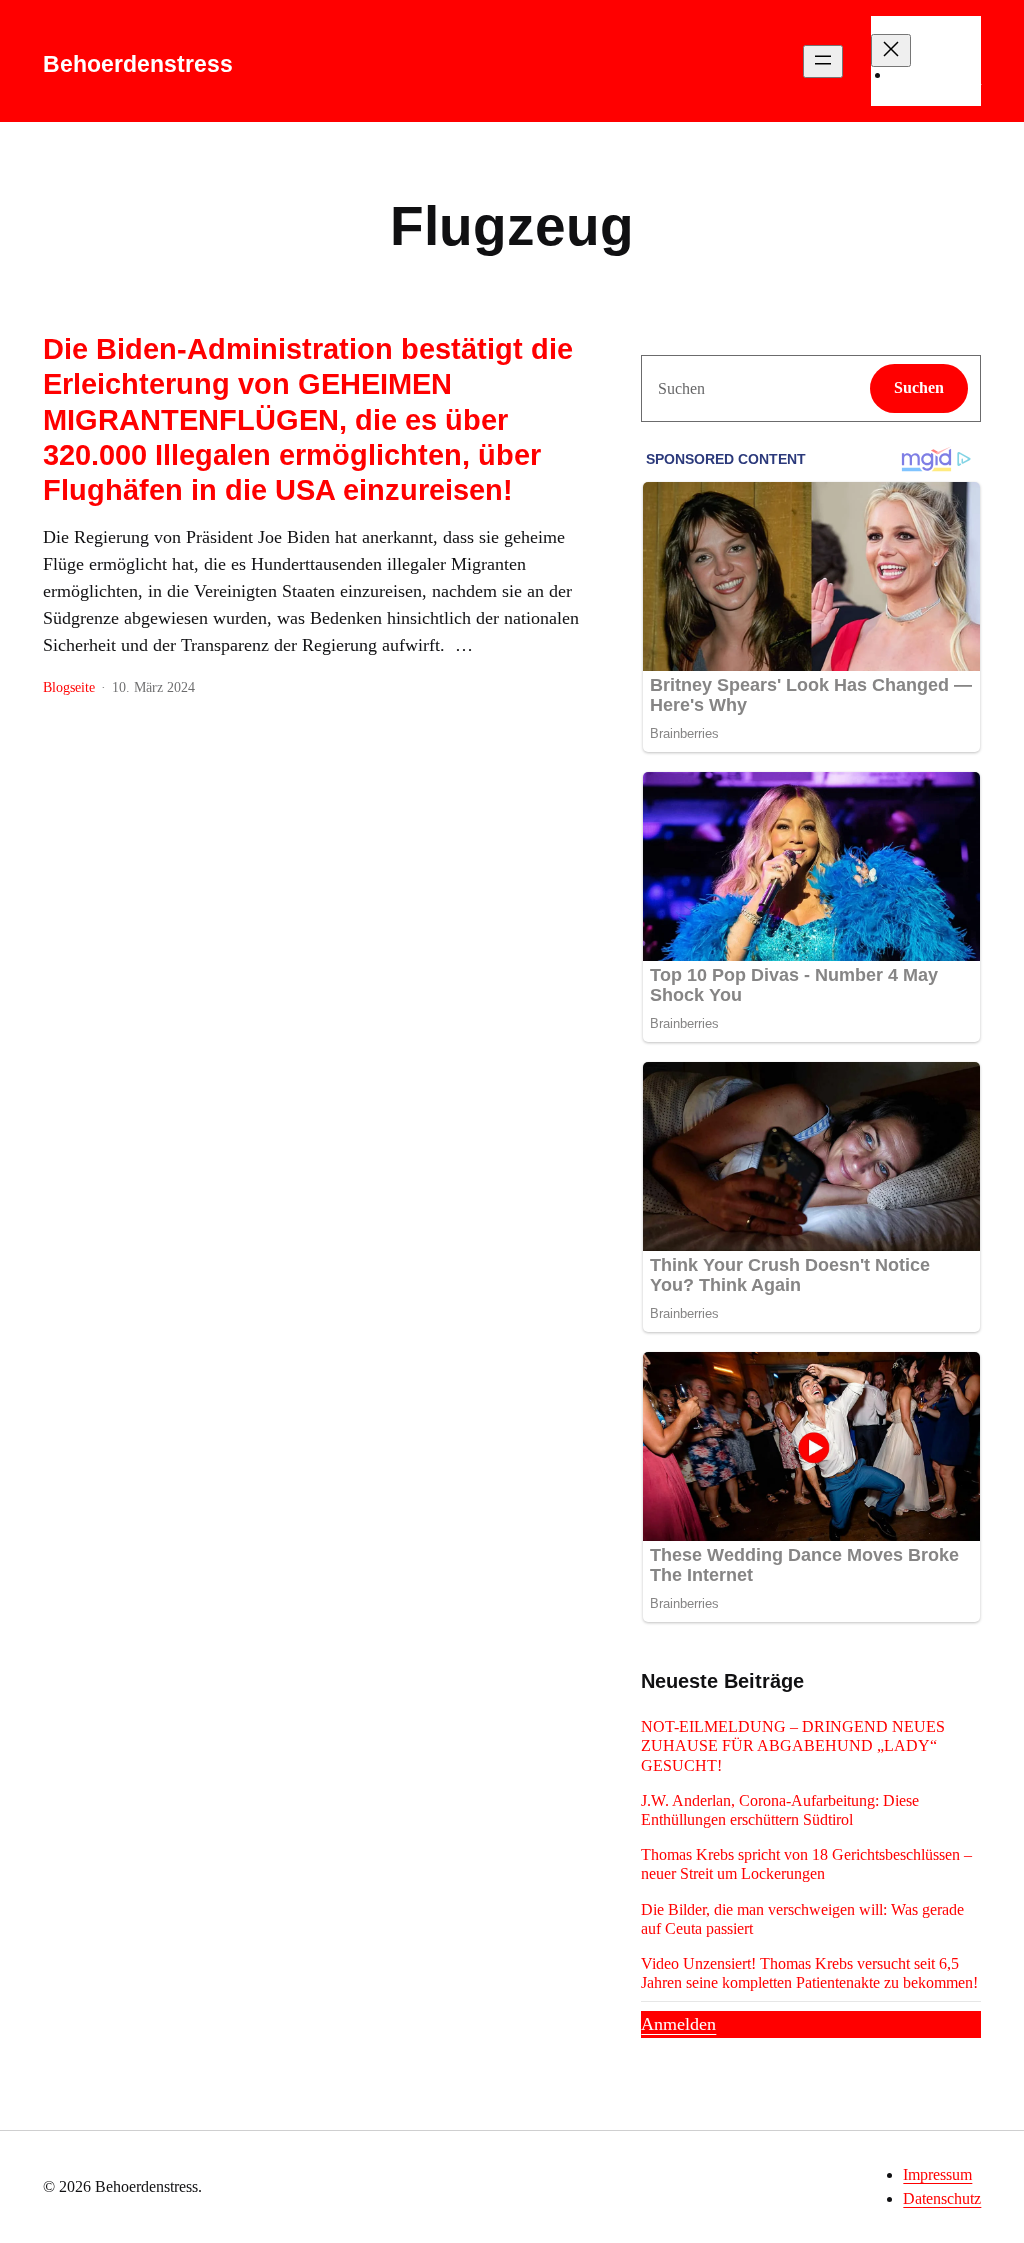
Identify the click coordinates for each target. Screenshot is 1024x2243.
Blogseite (69, 687)
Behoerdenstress (138, 64)
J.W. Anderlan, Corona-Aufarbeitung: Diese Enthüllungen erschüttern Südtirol (780, 1810)
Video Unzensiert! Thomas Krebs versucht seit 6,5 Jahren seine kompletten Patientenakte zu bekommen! (809, 1973)
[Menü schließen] (891, 50)
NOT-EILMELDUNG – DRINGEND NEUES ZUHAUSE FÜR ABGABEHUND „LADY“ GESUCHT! (793, 1745)
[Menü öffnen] (823, 61)
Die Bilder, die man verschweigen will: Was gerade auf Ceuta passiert (802, 1919)
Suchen (919, 387)
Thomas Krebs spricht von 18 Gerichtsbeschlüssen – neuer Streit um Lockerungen (806, 1864)
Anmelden (678, 2024)
